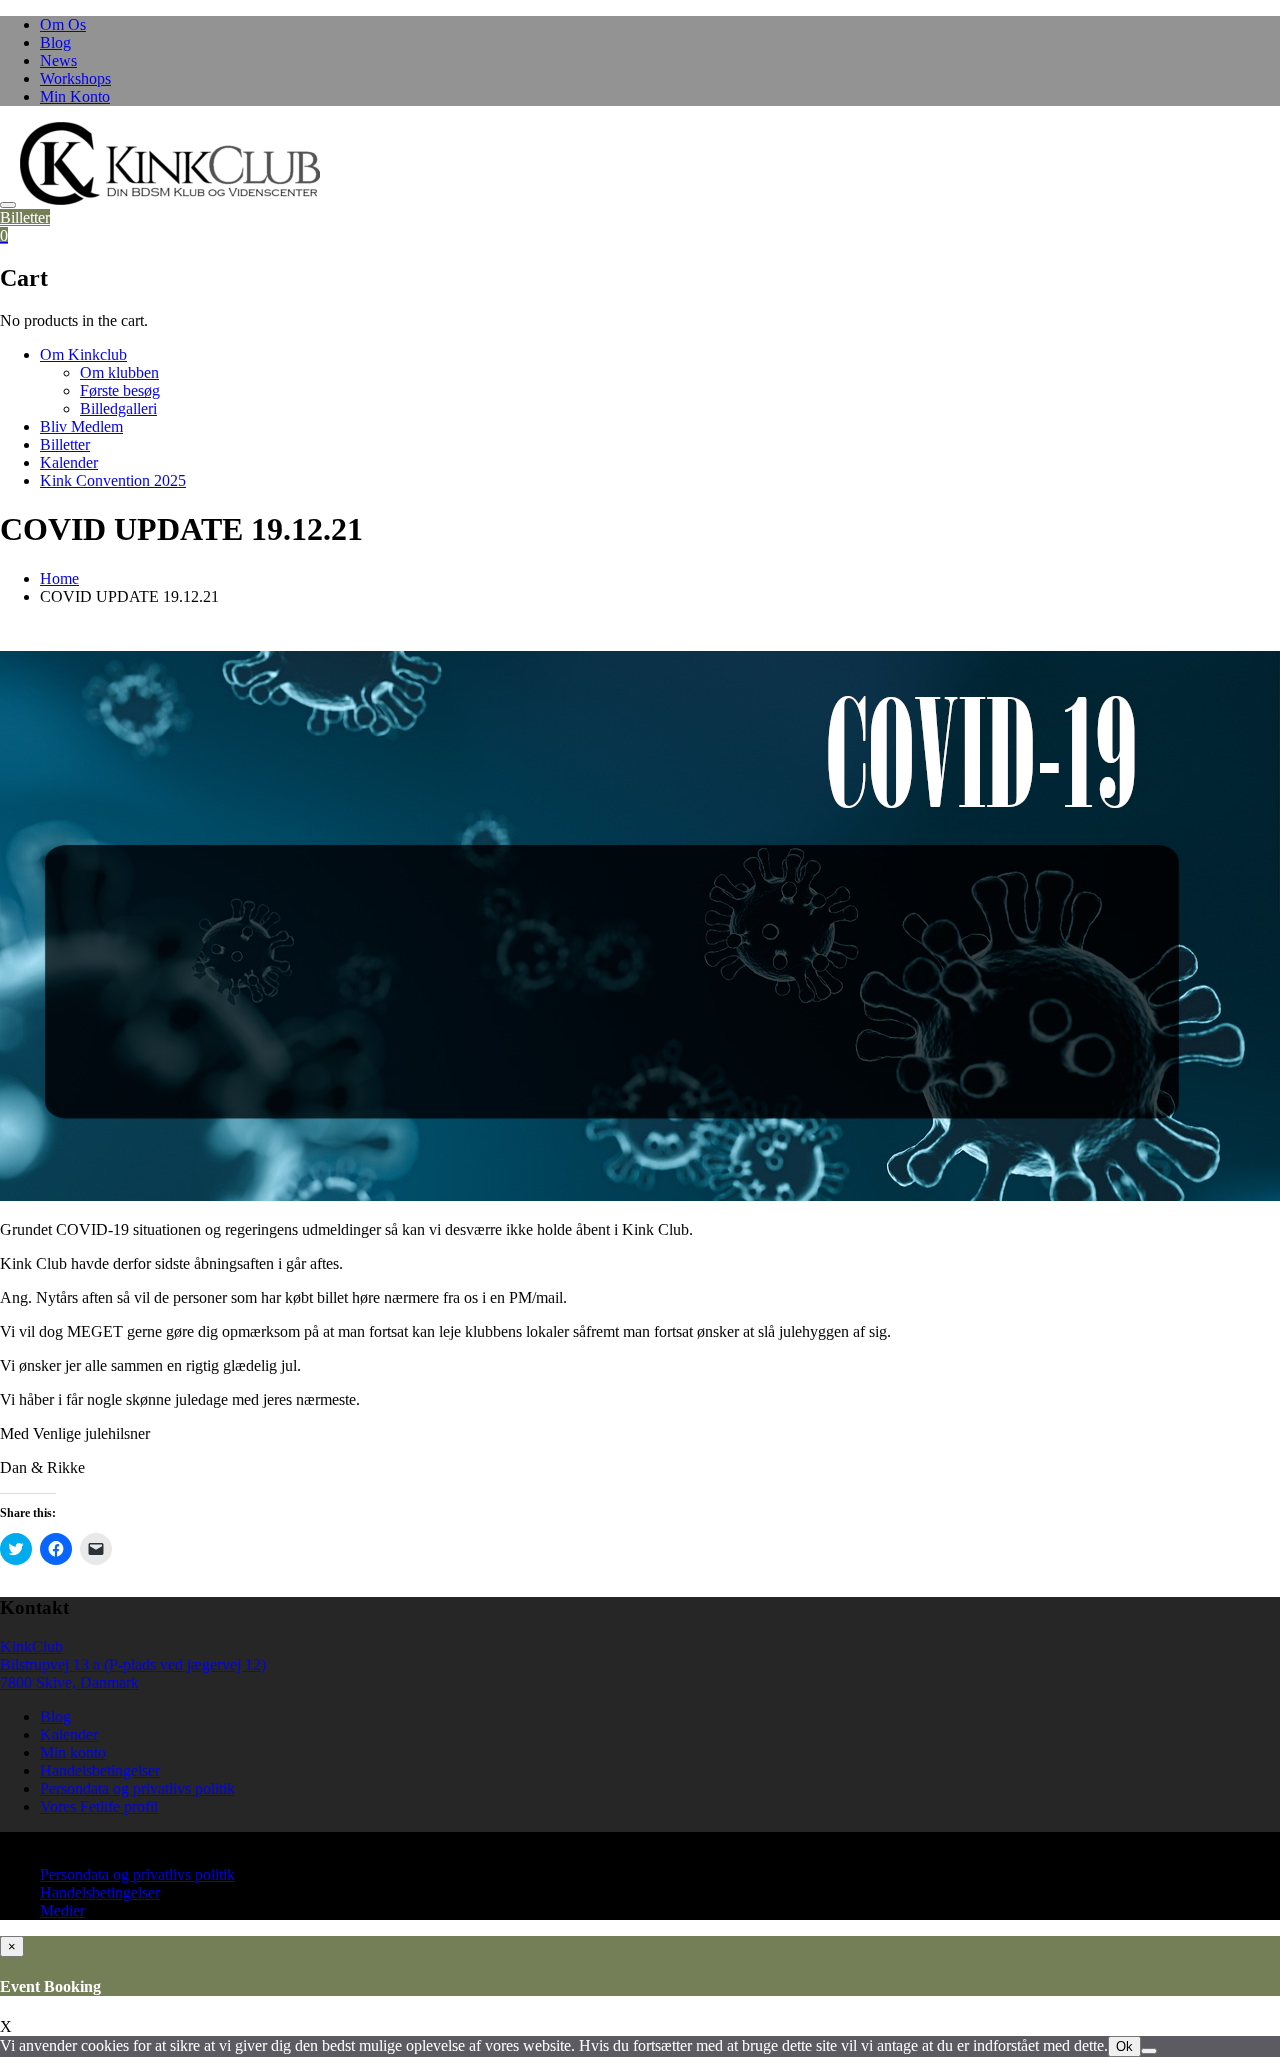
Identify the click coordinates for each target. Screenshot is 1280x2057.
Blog (55, 42)
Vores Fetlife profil (99, 1806)
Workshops (75, 78)
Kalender (69, 462)
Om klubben (119, 372)
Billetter (25, 217)
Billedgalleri (118, 408)
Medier (62, 1910)
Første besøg (120, 390)
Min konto (73, 1752)
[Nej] (1149, 2051)
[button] (170, 163)
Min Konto (75, 96)
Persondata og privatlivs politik (137, 1788)
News (58, 60)
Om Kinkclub (83, 354)
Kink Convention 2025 (113, 480)
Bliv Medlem (81, 426)
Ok (1124, 2046)
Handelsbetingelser (100, 1770)
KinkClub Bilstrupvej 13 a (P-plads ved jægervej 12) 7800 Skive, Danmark (133, 1664)
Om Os (63, 24)
